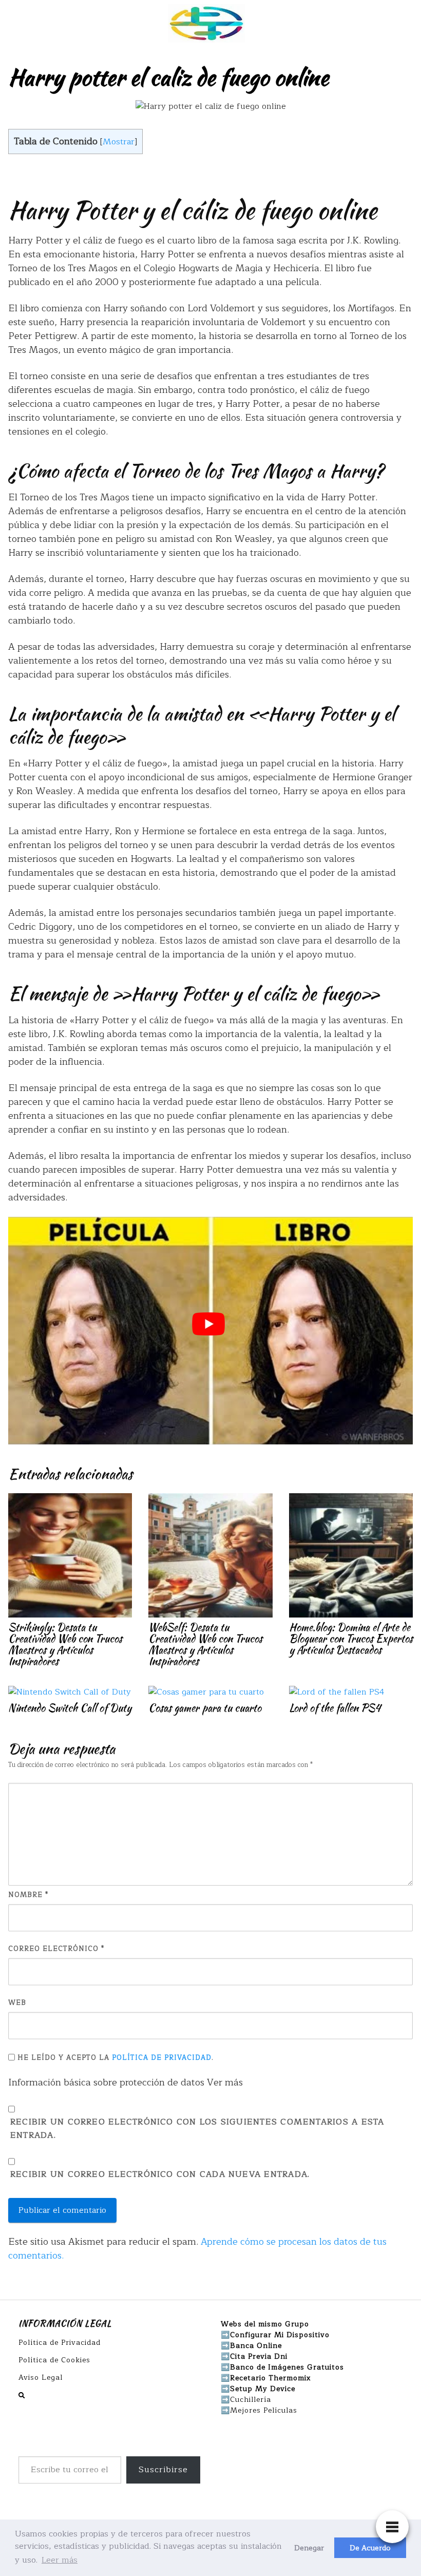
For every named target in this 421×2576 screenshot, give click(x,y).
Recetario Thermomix (271, 2378)
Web (17, 2003)
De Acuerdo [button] (370, 2548)
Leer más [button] (60, 2560)
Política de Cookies (54, 2360)
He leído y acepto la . (114, 2058)
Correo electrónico (56, 1949)
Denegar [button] (309, 2548)
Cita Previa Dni (259, 2356)
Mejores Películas (264, 2410)
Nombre (28, 1895)
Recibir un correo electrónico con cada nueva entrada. (160, 2175)
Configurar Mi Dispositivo (280, 2335)
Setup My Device (263, 2389)
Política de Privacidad (162, 2058)
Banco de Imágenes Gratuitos (287, 2367)
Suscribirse (163, 2470)
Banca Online (256, 2346)
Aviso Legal (41, 2377)
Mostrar (119, 142)
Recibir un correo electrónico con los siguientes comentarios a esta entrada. (197, 2129)
